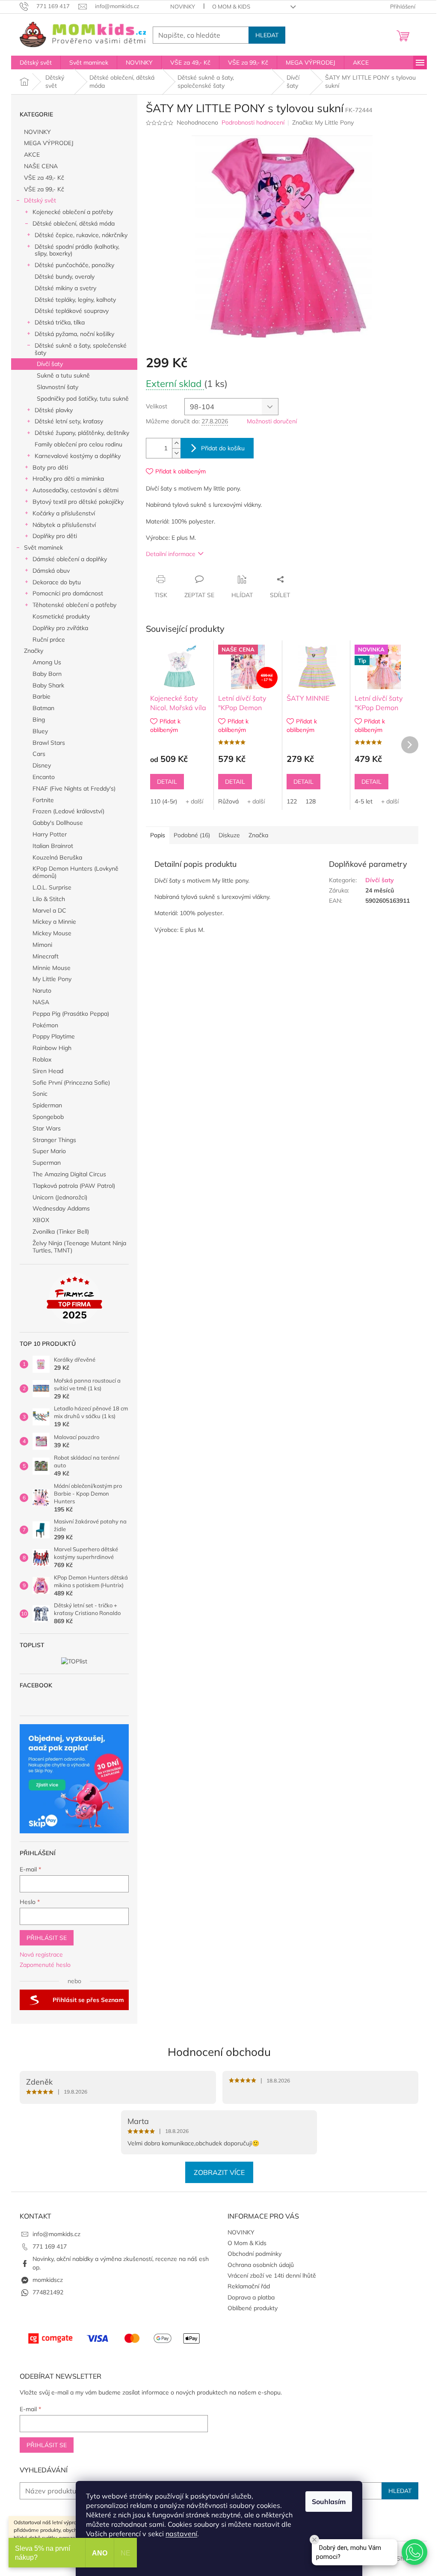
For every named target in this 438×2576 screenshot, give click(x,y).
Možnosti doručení (272, 421)
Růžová (228, 801)
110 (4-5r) (164, 801)
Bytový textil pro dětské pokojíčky (78, 502)
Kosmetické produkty (61, 616)
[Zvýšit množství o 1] (176, 443)
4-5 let (364, 801)
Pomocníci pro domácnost (68, 593)
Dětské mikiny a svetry (65, 288)
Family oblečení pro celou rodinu (78, 444)
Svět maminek (43, 547)
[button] (414, 2552)
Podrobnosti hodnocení (253, 122)
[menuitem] (36, 62)
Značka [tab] (258, 835)
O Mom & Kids (231, 6)
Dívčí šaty (50, 364)
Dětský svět (40, 200)
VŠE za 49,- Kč (44, 178)
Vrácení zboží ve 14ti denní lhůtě (272, 2276)
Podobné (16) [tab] (192, 835)
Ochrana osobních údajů (261, 2265)
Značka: (323, 122)
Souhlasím (329, 2502)
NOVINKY (183, 6)
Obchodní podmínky (255, 2254)
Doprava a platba (251, 2297)
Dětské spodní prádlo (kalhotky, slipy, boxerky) (77, 250)
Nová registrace (41, 1954)
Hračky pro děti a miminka (68, 479)
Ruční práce (49, 640)
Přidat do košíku (223, 448)
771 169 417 (50, 2246)
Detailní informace (171, 554)
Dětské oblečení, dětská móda (74, 223)
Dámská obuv (51, 571)
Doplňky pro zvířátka (60, 628)
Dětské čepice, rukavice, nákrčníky (81, 235)
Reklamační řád (249, 2286)
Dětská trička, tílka (60, 322)
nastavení (181, 2534)
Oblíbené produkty (253, 2308)
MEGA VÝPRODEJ (49, 143)
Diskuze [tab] (229, 835)
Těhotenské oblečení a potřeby (74, 605)
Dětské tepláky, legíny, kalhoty (75, 300)
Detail (167, 782)
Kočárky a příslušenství (64, 513)
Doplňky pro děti (55, 536)
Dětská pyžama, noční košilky (74, 334)
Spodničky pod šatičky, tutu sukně (83, 399)
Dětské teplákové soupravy (72, 311)
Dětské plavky (54, 410)
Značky (34, 651)
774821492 (48, 2292)
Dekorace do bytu (57, 582)
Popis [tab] (158, 835)
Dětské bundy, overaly (65, 277)
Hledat (267, 35)
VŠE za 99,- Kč (44, 189)
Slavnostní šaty (58, 387)
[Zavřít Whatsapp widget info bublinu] (314, 2540)
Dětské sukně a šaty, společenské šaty (81, 349)
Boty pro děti (50, 467)
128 (311, 801)
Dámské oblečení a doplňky (70, 559)
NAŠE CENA (41, 166)
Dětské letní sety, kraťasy (69, 421)
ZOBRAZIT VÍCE (219, 2172)
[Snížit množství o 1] (176, 453)
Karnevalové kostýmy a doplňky (78, 456)
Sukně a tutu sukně (63, 375)
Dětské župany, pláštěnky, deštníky (82, 433)
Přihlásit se (47, 1938)
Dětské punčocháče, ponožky (74, 265)
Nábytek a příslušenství (64, 525)
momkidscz (48, 2280)
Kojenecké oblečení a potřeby (73, 212)
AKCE (32, 155)
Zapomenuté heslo (45, 1965)
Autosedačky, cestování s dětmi (75, 490)
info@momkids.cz (56, 2234)
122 (292, 801)
